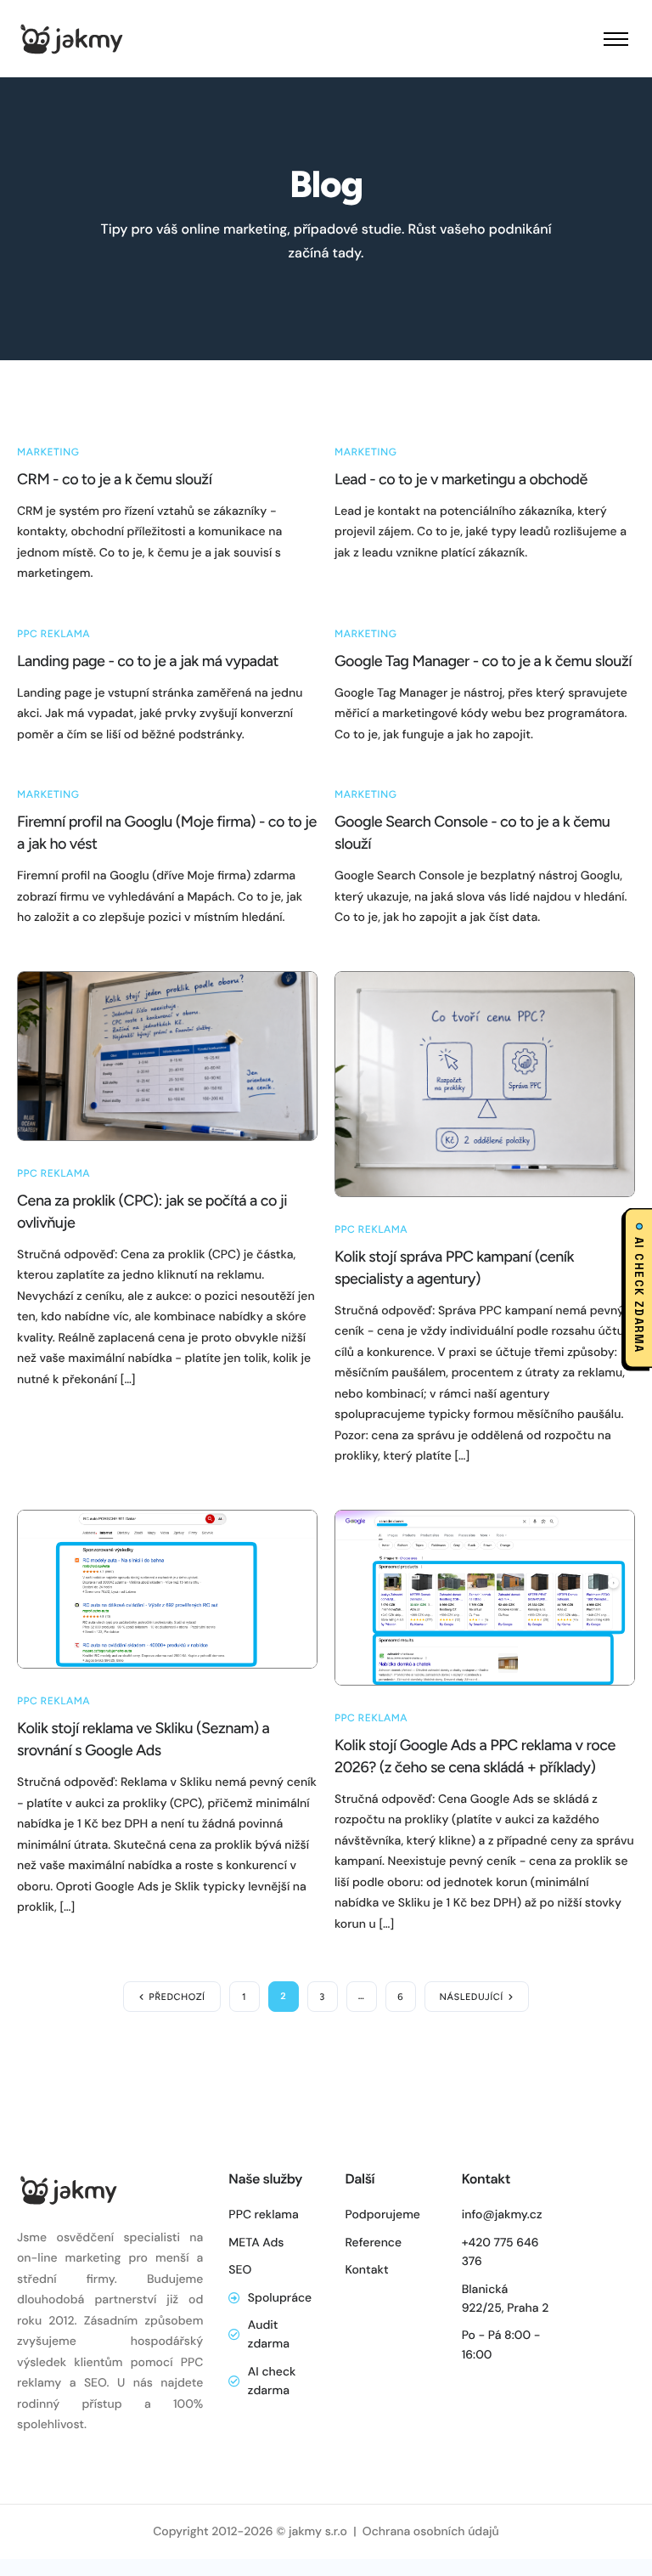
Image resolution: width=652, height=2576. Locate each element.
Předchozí (177, 1997)
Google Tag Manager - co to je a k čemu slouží (483, 661)
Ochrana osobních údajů (431, 2532)
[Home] (71, 37)
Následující (472, 1997)
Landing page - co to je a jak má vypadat (148, 661)
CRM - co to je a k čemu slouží (114, 479)
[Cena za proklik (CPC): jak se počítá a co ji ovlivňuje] (167, 1054)
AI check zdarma (639, 1294)
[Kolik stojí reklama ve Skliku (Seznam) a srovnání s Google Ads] (167, 1588)
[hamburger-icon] (616, 39)
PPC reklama (53, 634)
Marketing (48, 452)
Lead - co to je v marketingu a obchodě (461, 479)
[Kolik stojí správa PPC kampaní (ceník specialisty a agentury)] (485, 1082)
